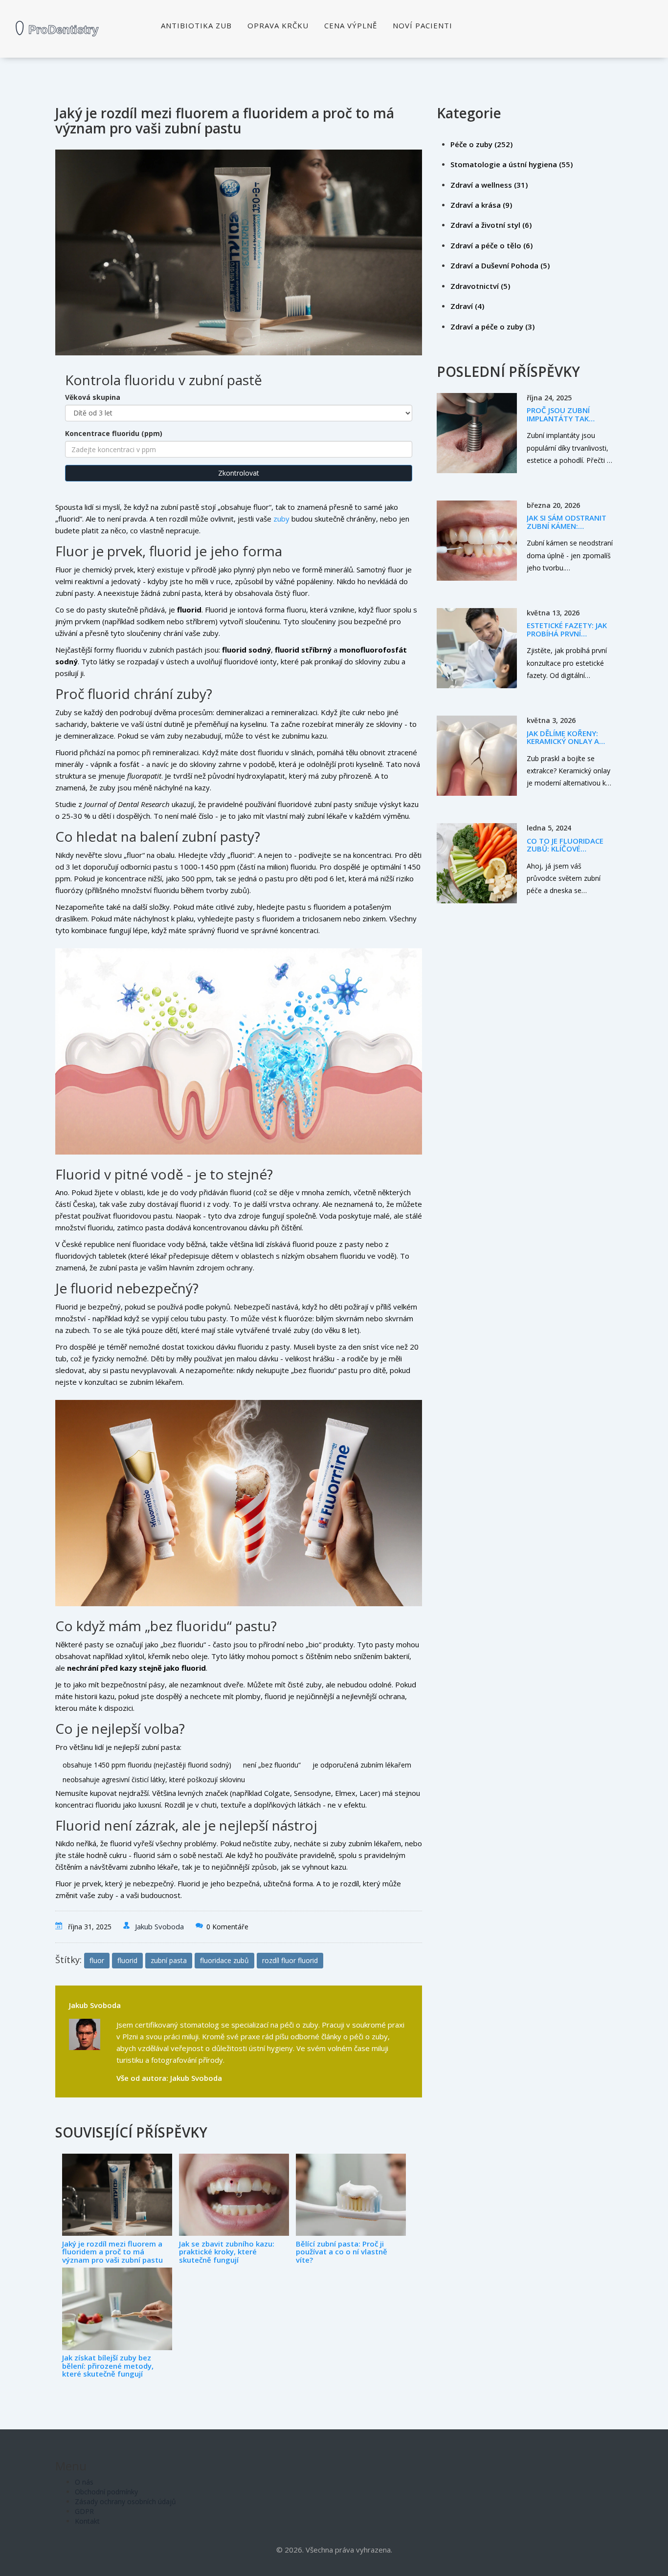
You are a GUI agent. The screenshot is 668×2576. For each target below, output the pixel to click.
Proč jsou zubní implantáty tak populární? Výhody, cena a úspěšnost (566, 422)
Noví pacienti (423, 25)
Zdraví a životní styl (491, 225)
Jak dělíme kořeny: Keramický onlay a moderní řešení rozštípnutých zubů (568, 745)
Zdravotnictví (480, 286)
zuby (281, 519)
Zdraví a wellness (489, 185)
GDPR (84, 2511)
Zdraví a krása (481, 205)
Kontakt (87, 2521)
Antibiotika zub (196, 25)
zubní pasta (169, 1960)
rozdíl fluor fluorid (290, 1960)
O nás (84, 2482)
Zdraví (467, 306)
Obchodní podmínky (106, 2492)
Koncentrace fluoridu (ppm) (114, 433)
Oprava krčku (278, 25)
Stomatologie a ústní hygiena (512, 164)
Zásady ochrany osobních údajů (125, 2501)
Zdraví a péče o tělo (491, 245)
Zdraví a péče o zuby (492, 327)
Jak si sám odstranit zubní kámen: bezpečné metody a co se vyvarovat (567, 530)
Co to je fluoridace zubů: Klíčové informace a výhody (567, 849)
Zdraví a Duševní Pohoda (500, 265)
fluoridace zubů (224, 1960)
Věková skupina (93, 397)
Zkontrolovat (239, 473)
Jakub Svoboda (159, 1926)
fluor (97, 1960)
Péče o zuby (481, 144)
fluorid (127, 1960)
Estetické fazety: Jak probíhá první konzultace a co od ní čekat (567, 637)
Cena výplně (351, 25)
